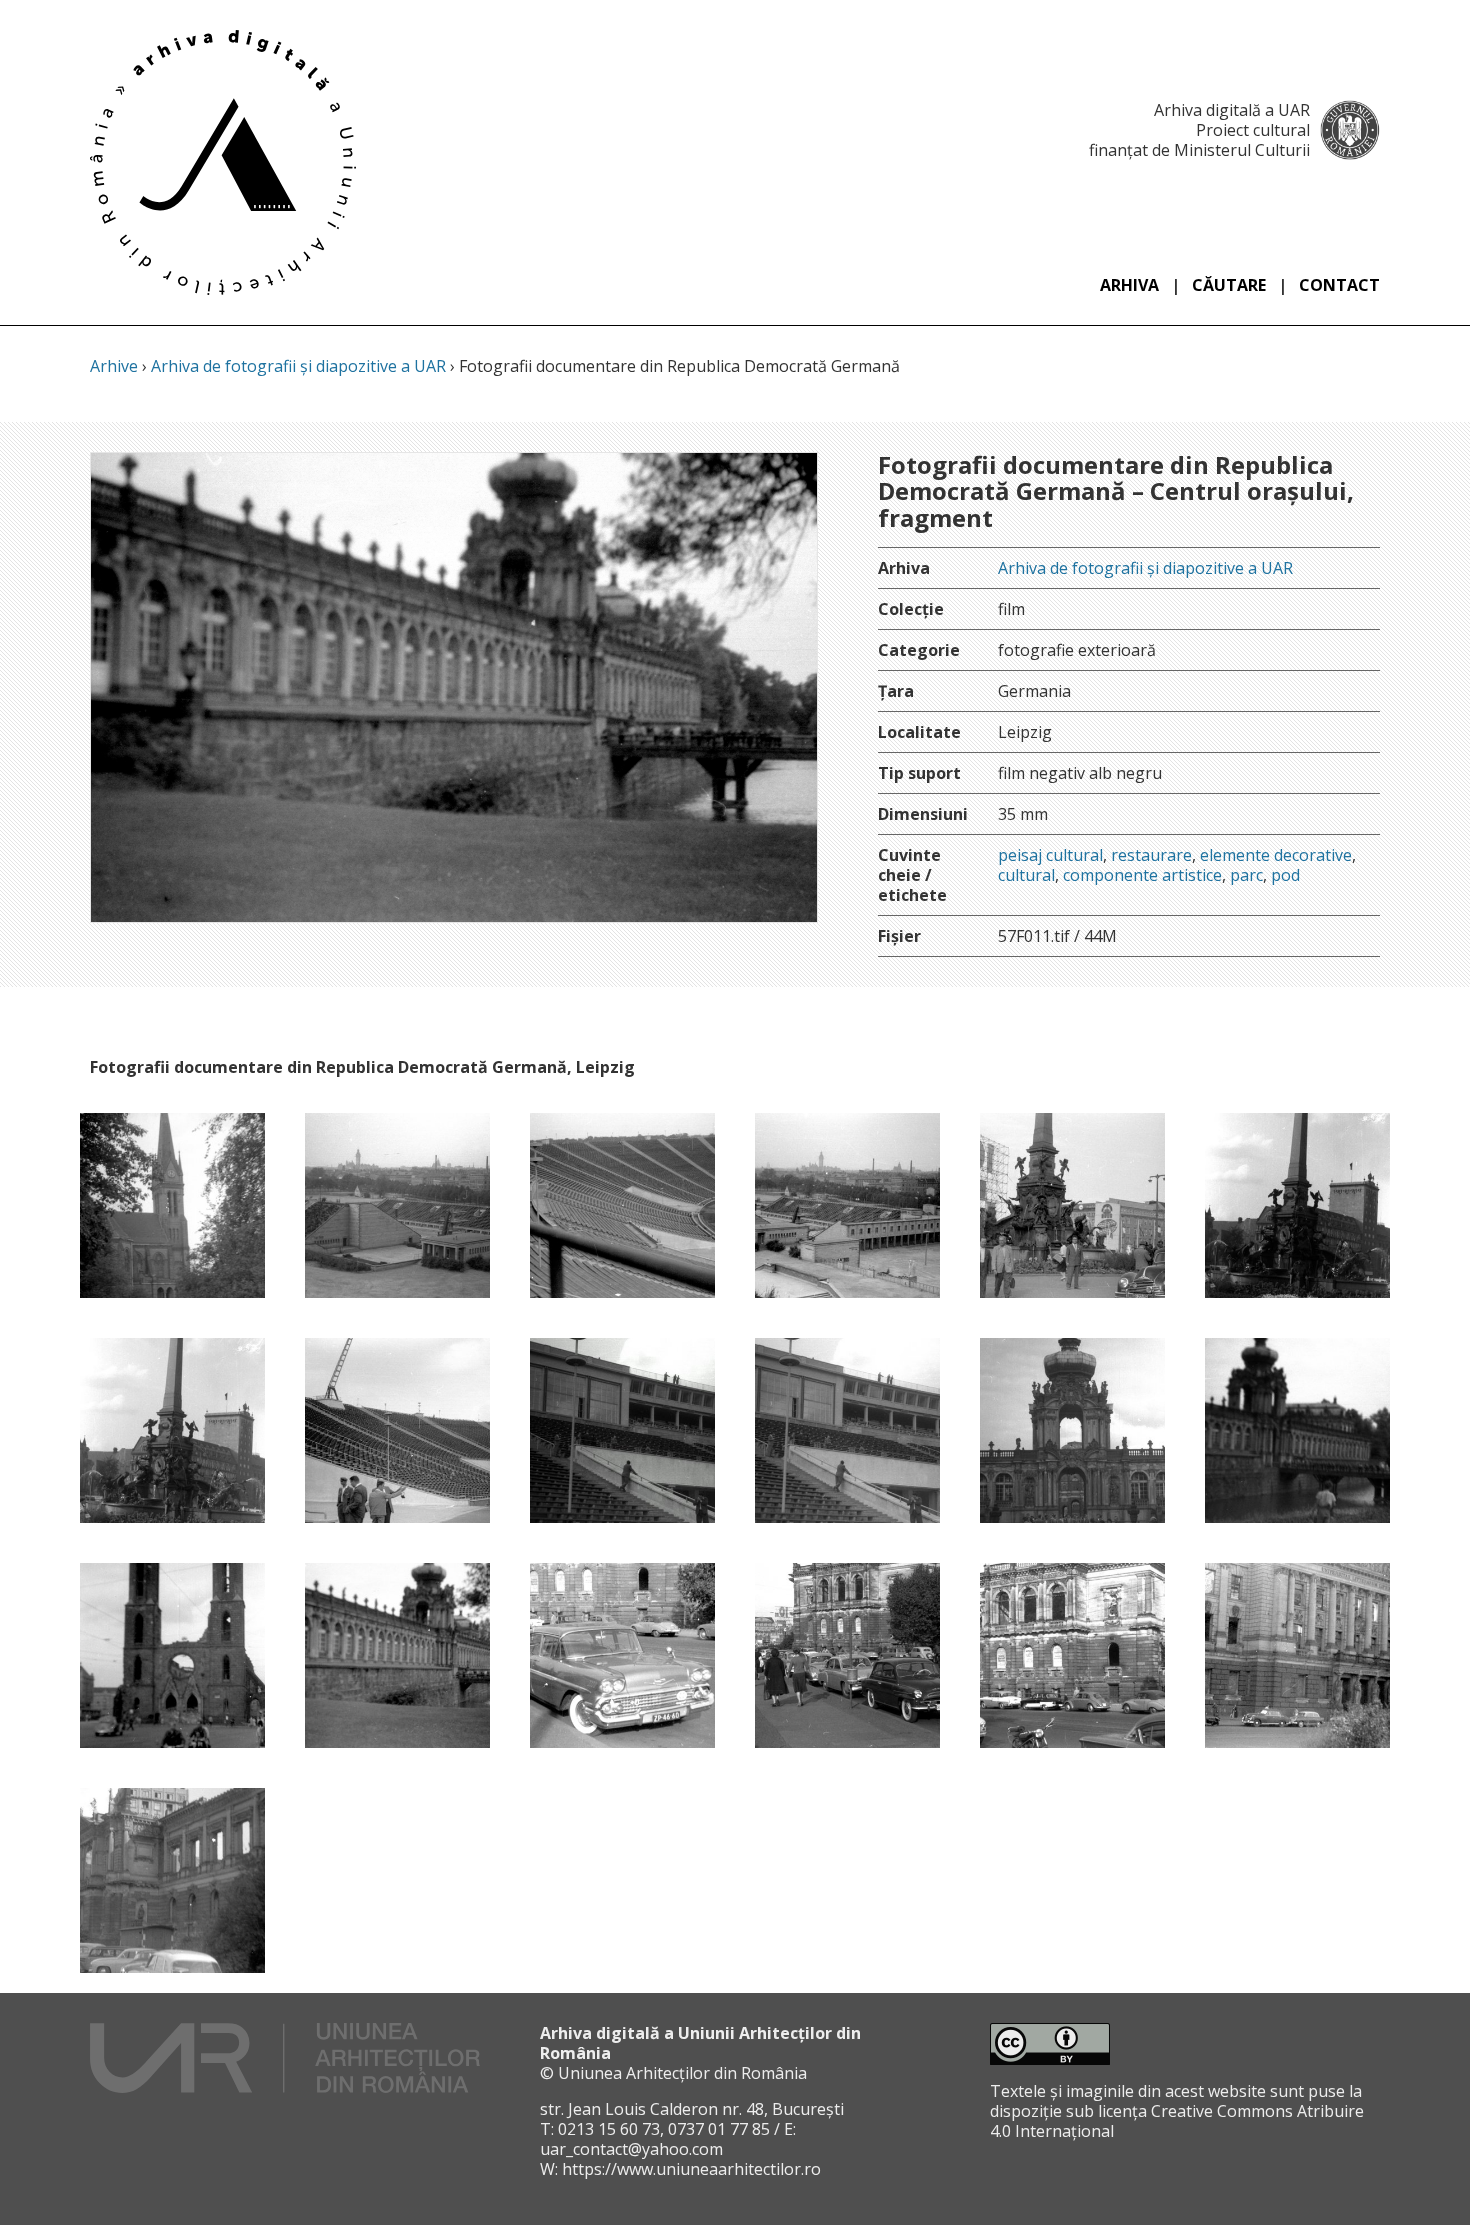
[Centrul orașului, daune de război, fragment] (172, 1655)
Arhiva (1129, 285)
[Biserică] (172, 1205)
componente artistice (1142, 875)
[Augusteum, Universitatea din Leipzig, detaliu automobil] (622, 1655)
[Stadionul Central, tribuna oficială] (622, 1430)
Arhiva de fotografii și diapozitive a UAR (298, 366)
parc (1246, 875)
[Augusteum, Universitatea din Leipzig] (1072, 1655)
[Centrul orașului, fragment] (1072, 1205)
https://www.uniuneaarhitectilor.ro (691, 2169)
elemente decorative (1276, 855)
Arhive (114, 366)
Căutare (1229, 285)
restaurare (1151, 855)
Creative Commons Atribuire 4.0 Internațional (1177, 2121)
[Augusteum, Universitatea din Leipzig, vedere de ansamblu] (847, 1655)
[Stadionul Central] (622, 1205)
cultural (1026, 875)
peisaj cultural (1050, 855)
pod (1285, 875)
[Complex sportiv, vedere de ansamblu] (397, 1205)
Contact (1339, 285)
